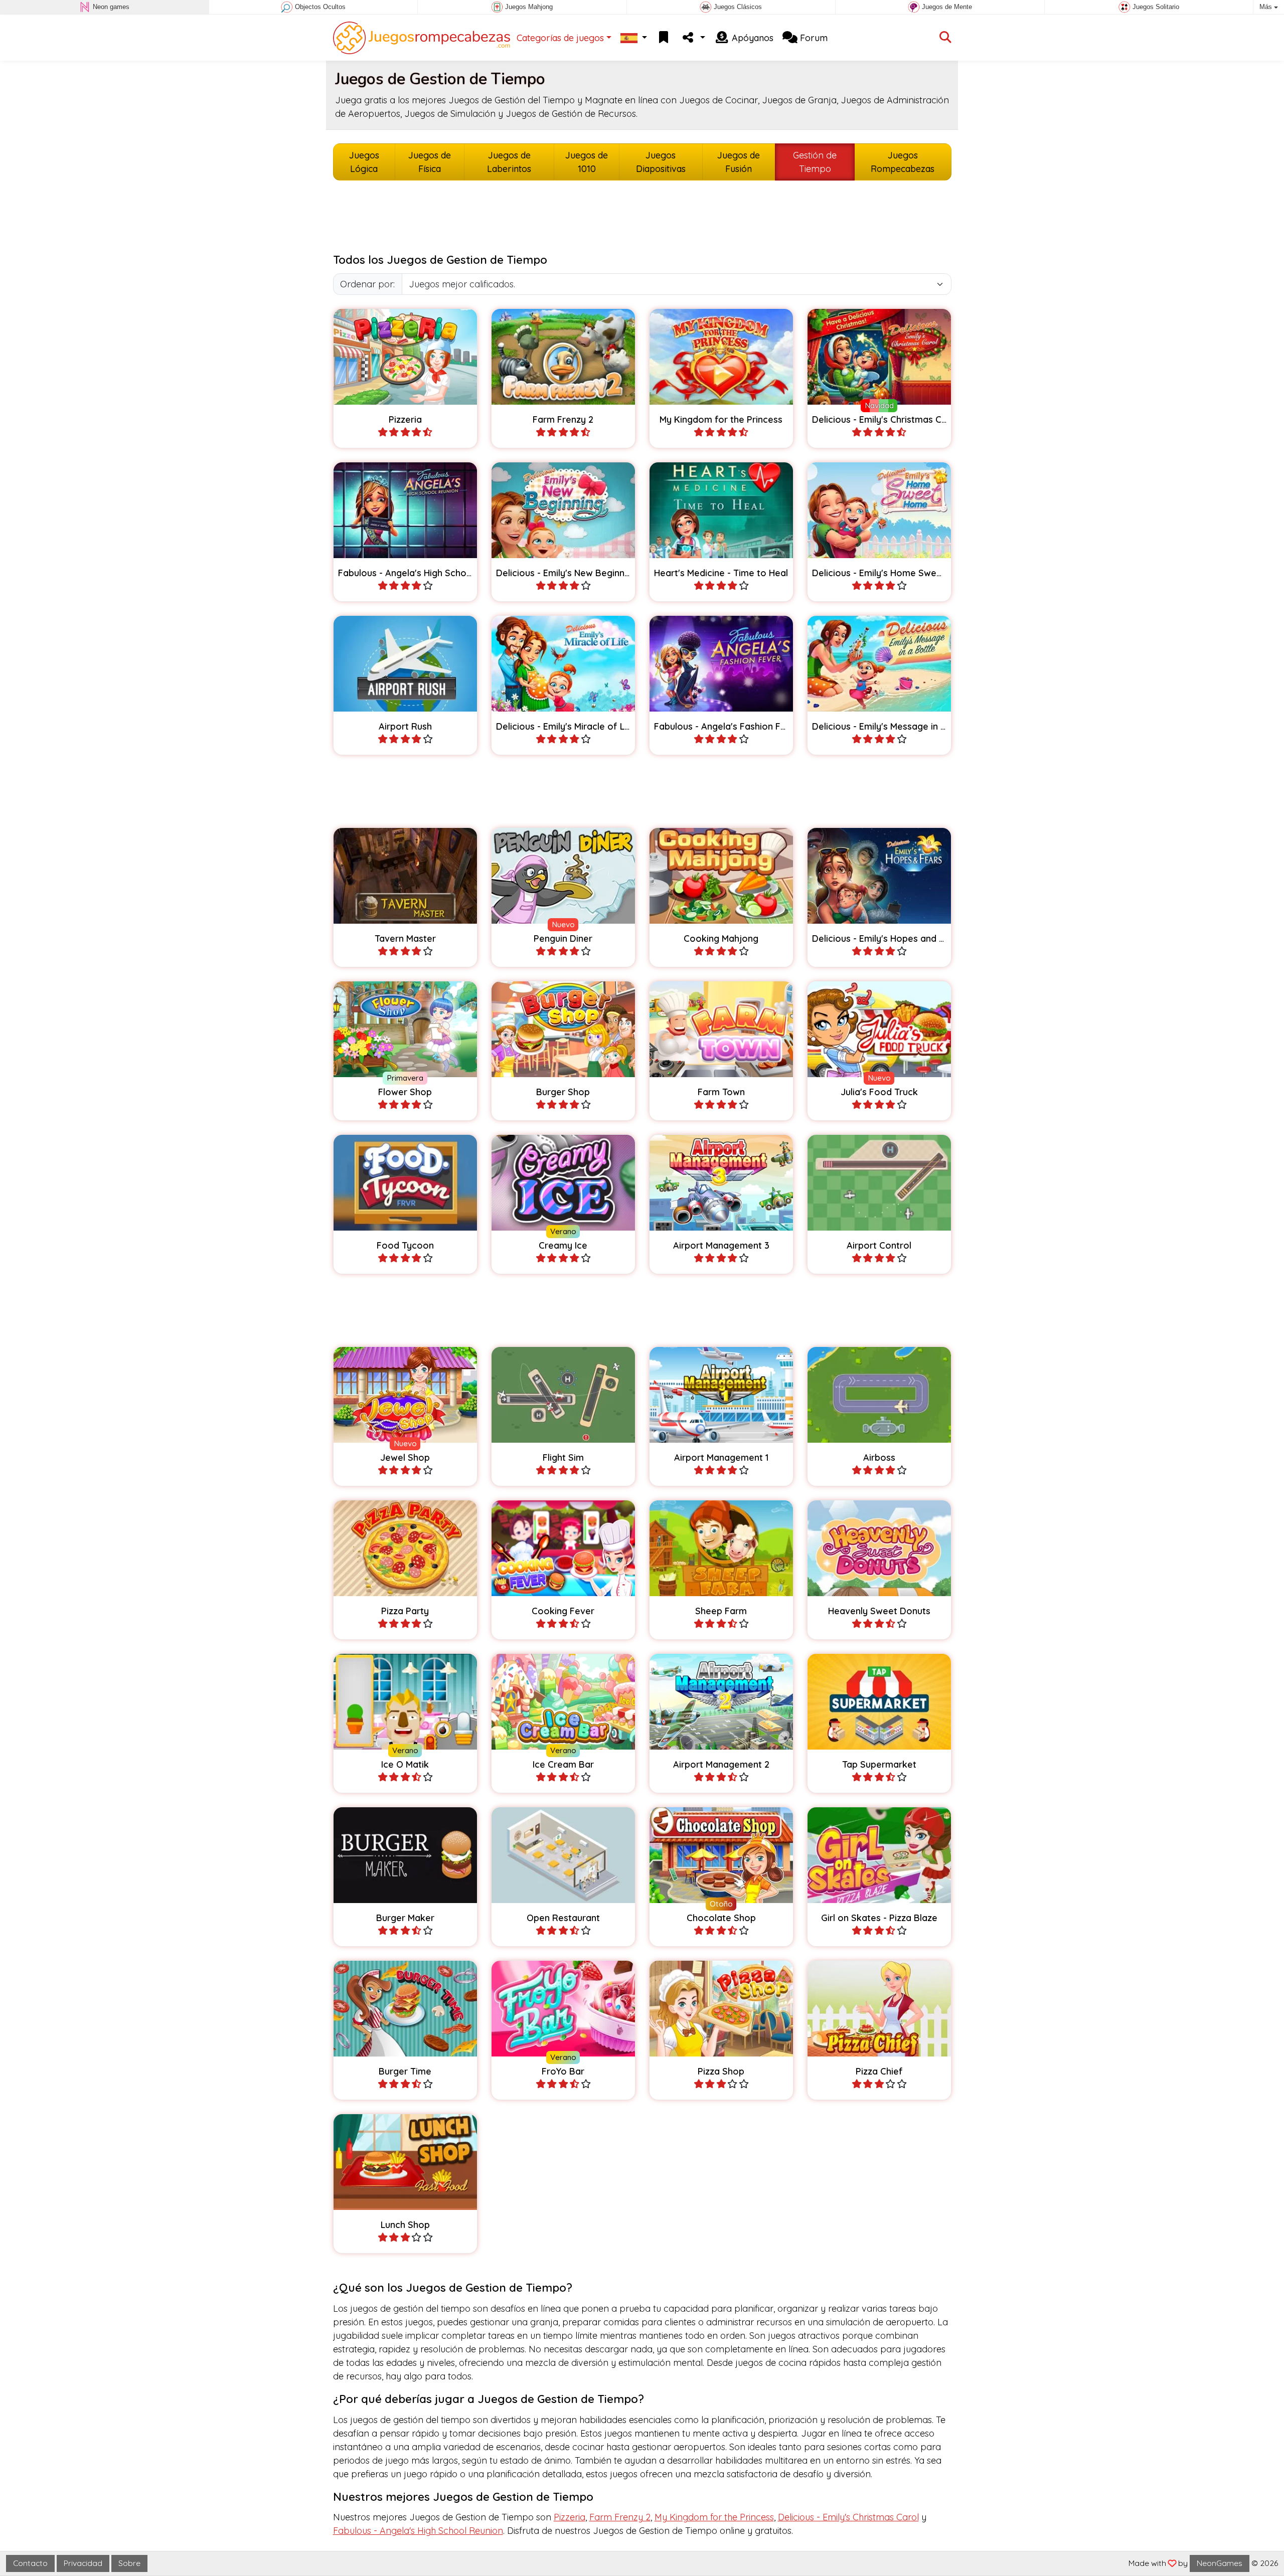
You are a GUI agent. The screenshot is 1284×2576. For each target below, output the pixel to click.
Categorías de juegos (560, 38)
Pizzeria (570, 2517)
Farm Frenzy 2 (620, 2517)
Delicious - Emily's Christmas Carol (848, 2517)
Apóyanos (751, 38)
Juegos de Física (430, 162)
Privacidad (83, 2563)
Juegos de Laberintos (509, 162)
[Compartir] (693, 38)
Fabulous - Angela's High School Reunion (418, 2531)
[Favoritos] (664, 38)
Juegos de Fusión (739, 162)
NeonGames (1220, 2563)
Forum (813, 38)
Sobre (129, 2563)
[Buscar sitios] (945, 38)
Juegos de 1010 (587, 162)
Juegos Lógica (364, 162)
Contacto (30, 2563)
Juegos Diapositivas (661, 162)
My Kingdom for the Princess (714, 2517)
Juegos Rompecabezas (903, 162)
